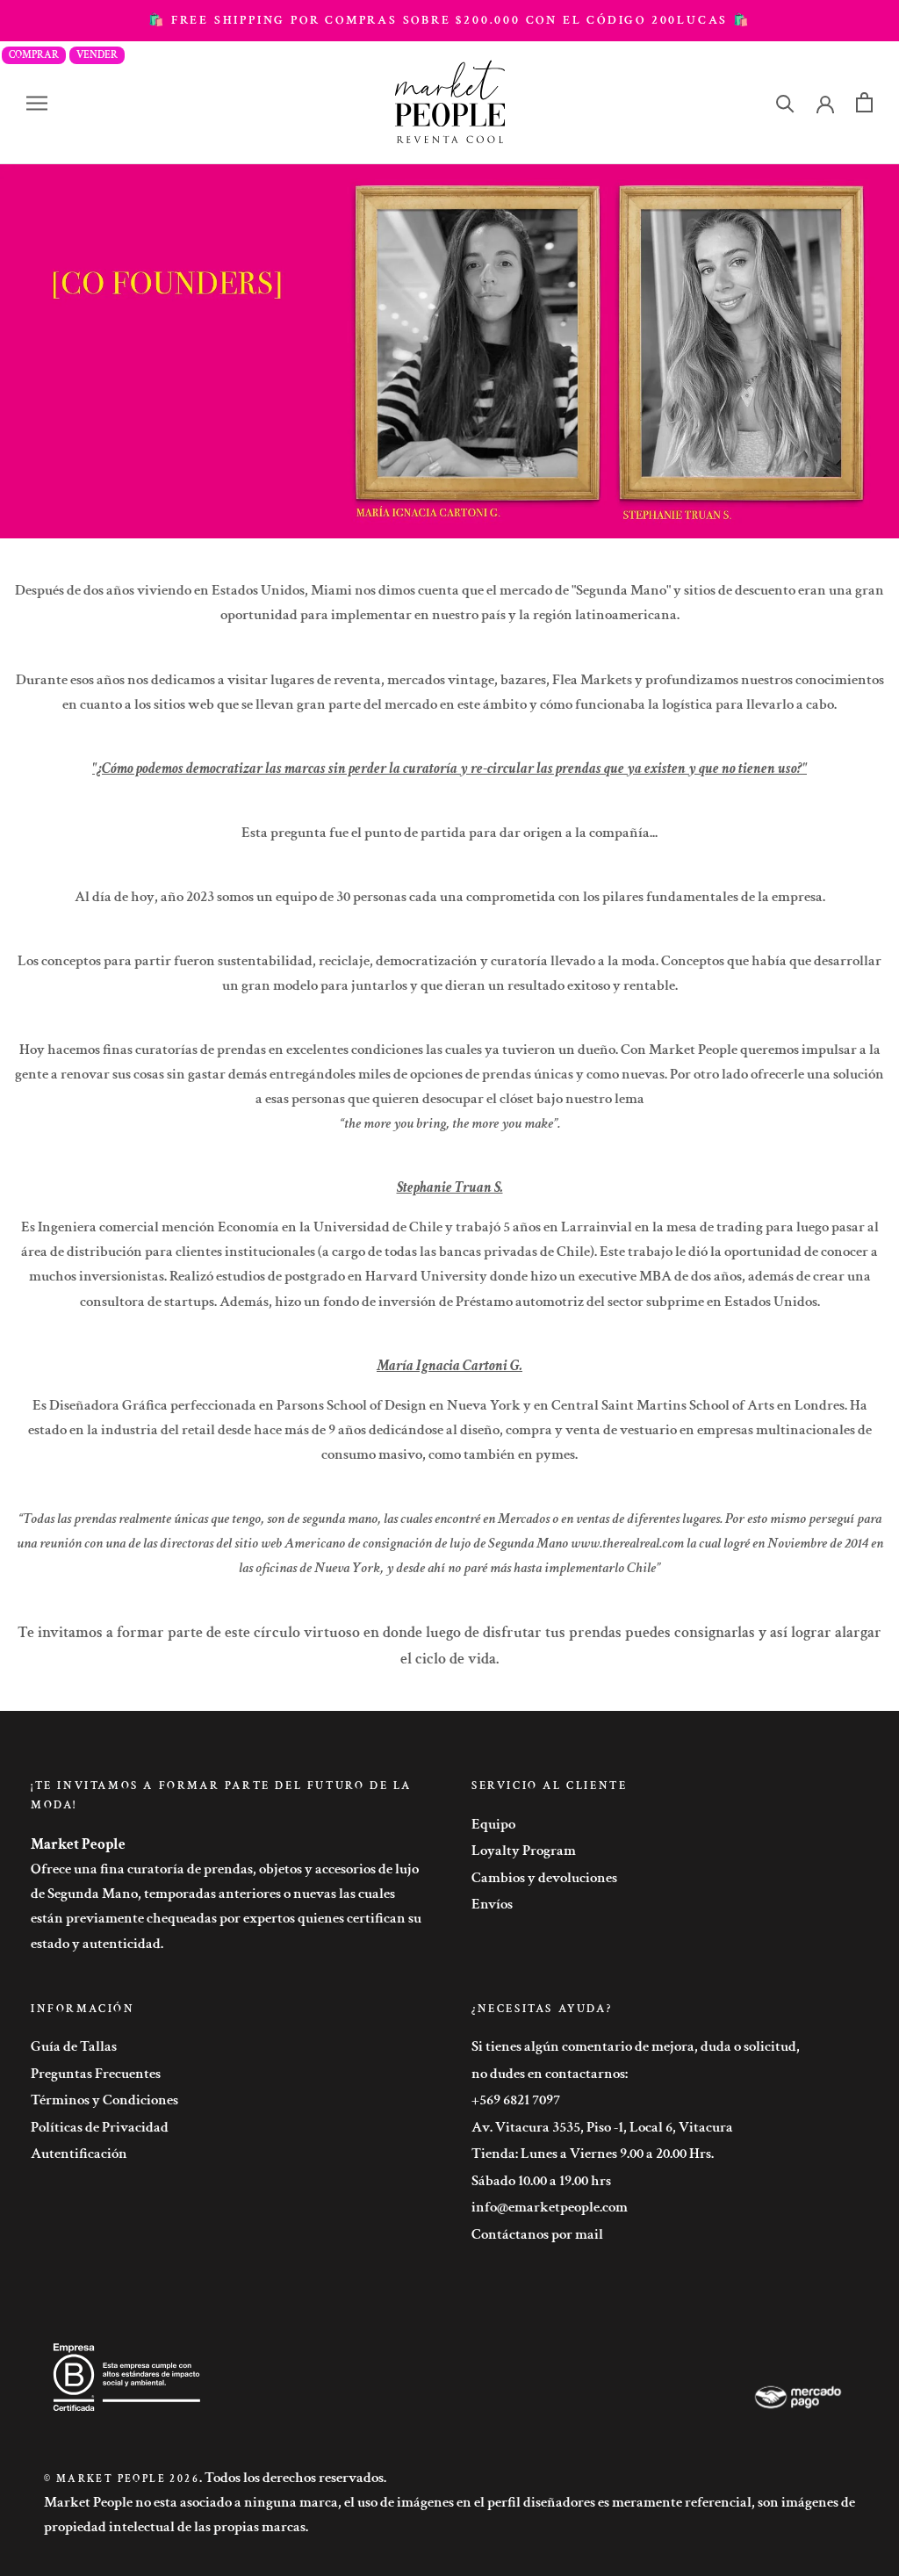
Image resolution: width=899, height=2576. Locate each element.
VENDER (97, 55)
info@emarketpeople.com (550, 2207)
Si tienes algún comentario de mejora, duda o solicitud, (636, 2046)
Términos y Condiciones (104, 2100)
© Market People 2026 (122, 2479)
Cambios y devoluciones (544, 1878)
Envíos (492, 1904)
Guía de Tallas (74, 2046)
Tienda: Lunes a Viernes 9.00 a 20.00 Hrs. (593, 2154)
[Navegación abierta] (37, 103)
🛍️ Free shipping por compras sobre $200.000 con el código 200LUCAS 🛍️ (449, 20)
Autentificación (79, 2154)
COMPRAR (34, 55)
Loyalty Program (524, 1851)
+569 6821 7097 (516, 2100)
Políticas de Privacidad (100, 2127)
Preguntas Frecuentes (96, 2074)
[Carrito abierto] (864, 102)
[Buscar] (785, 102)
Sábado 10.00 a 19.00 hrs (541, 2181)
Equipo (493, 1824)
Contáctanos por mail (537, 2234)
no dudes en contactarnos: (550, 2074)
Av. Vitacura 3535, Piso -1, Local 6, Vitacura (602, 2127)
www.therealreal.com (627, 1543)
